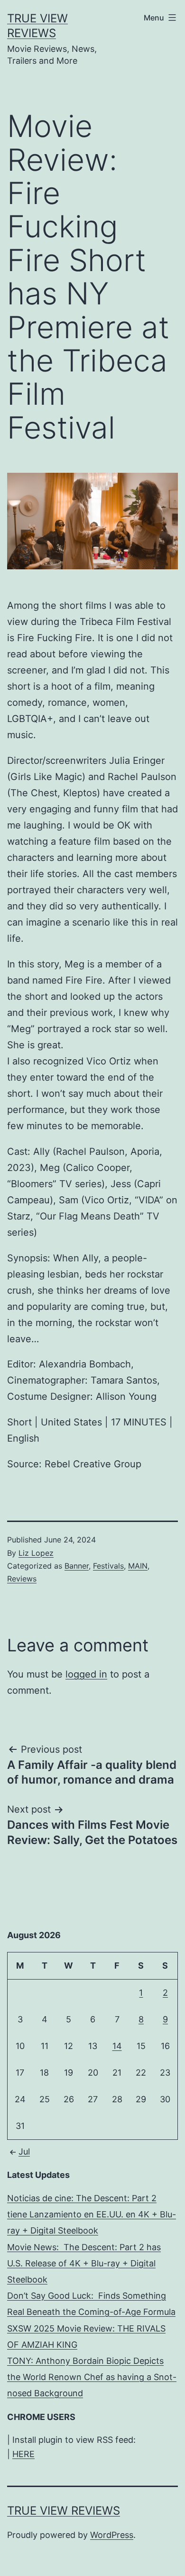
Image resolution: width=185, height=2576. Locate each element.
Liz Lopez (36, 1553)
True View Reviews (64, 2511)
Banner (77, 1566)
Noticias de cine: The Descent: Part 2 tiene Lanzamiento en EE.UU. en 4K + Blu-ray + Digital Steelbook (92, 2214)
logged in (86, 1674)
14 (117, 2046)
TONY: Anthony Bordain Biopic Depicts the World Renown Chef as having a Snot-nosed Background (92, 2377)
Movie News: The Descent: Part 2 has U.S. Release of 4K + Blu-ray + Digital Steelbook (84, 2263)
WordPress (112, 2535)
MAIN (138, 1566)
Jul (24, 2152)
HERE (23, 2454)
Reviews (22, 1579)
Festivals (108, 1566)
